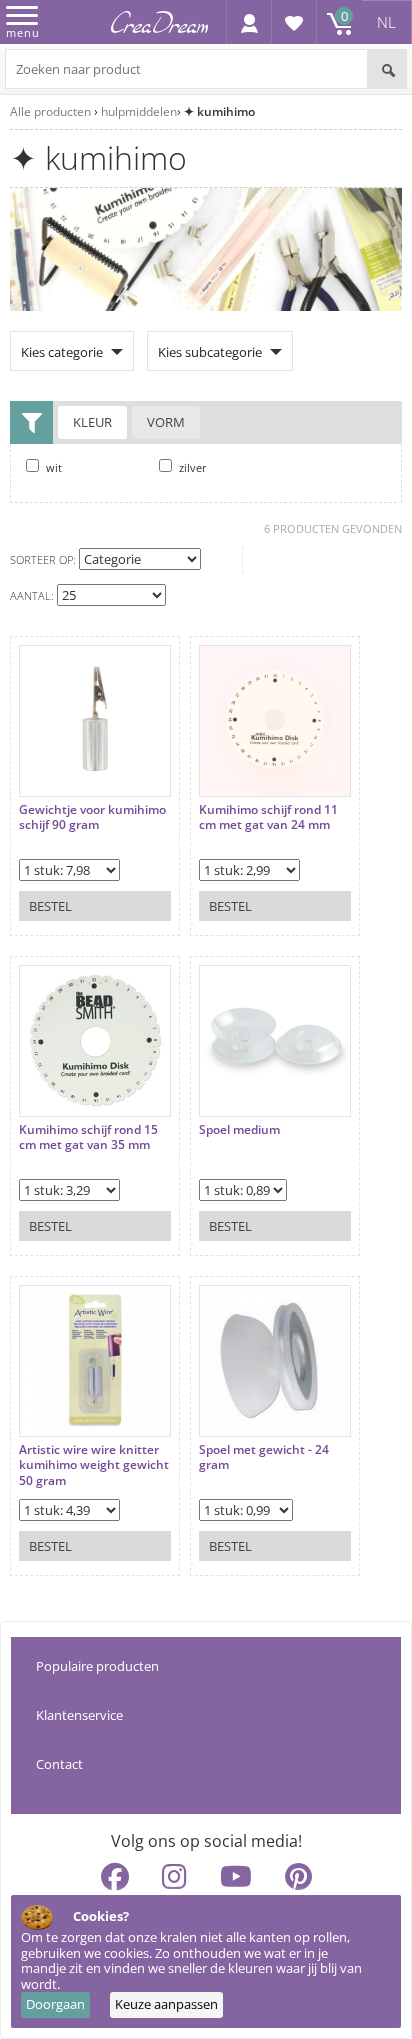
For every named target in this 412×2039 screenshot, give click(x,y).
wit (52, 467)
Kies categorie (62, 352)
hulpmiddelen (139, 111)
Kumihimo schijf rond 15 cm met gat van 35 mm (88, 1137)
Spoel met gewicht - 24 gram (264, 1457)
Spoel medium (239, 1130)
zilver (191, 467)
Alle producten (50, 111)
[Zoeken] (387, 69)
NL (386, 22)
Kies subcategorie (210, 352)
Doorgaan (55, 2004)
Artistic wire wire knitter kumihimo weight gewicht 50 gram (94, 1465)
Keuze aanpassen (166, 2004)
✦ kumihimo (219, 111)
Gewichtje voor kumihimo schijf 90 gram (92, 817)
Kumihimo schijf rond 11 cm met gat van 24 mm (268, 817)
